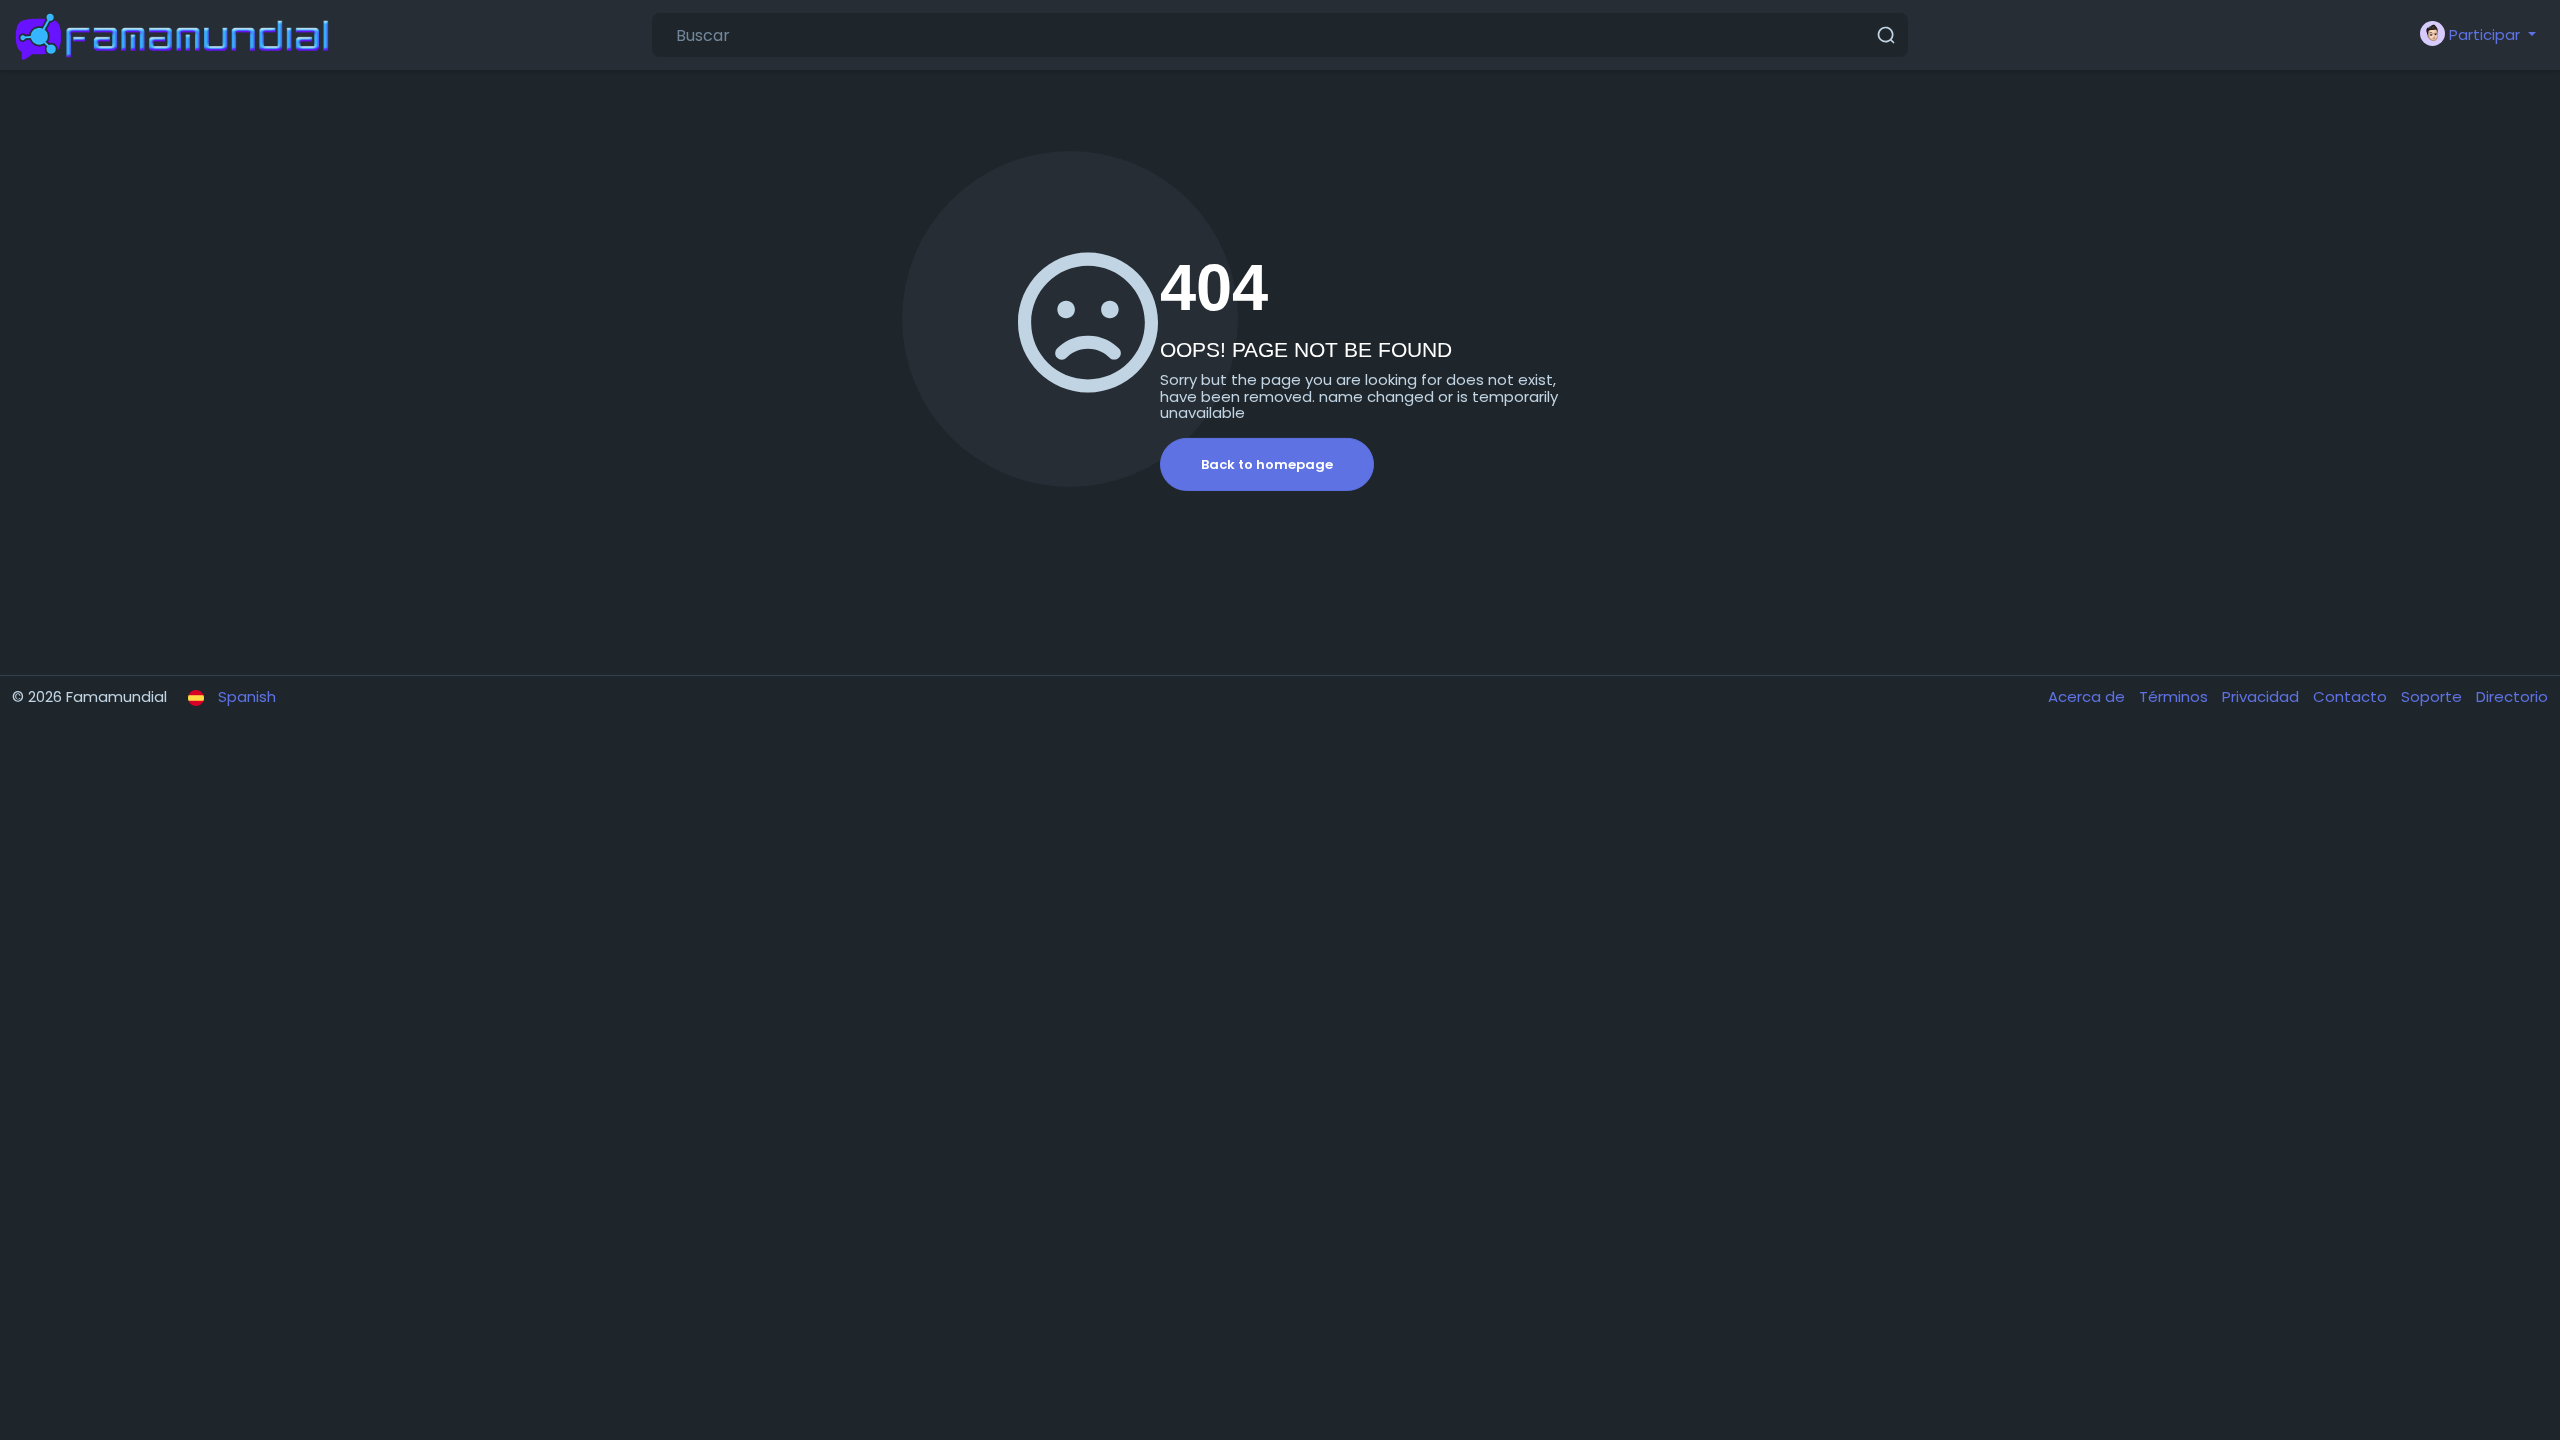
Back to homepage (1267, 464)
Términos (2175, 696)
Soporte (2433, 696)
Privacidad (2262, 696)
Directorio (2512, 696)
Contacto (2352, 696)
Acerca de (2088, 696)
